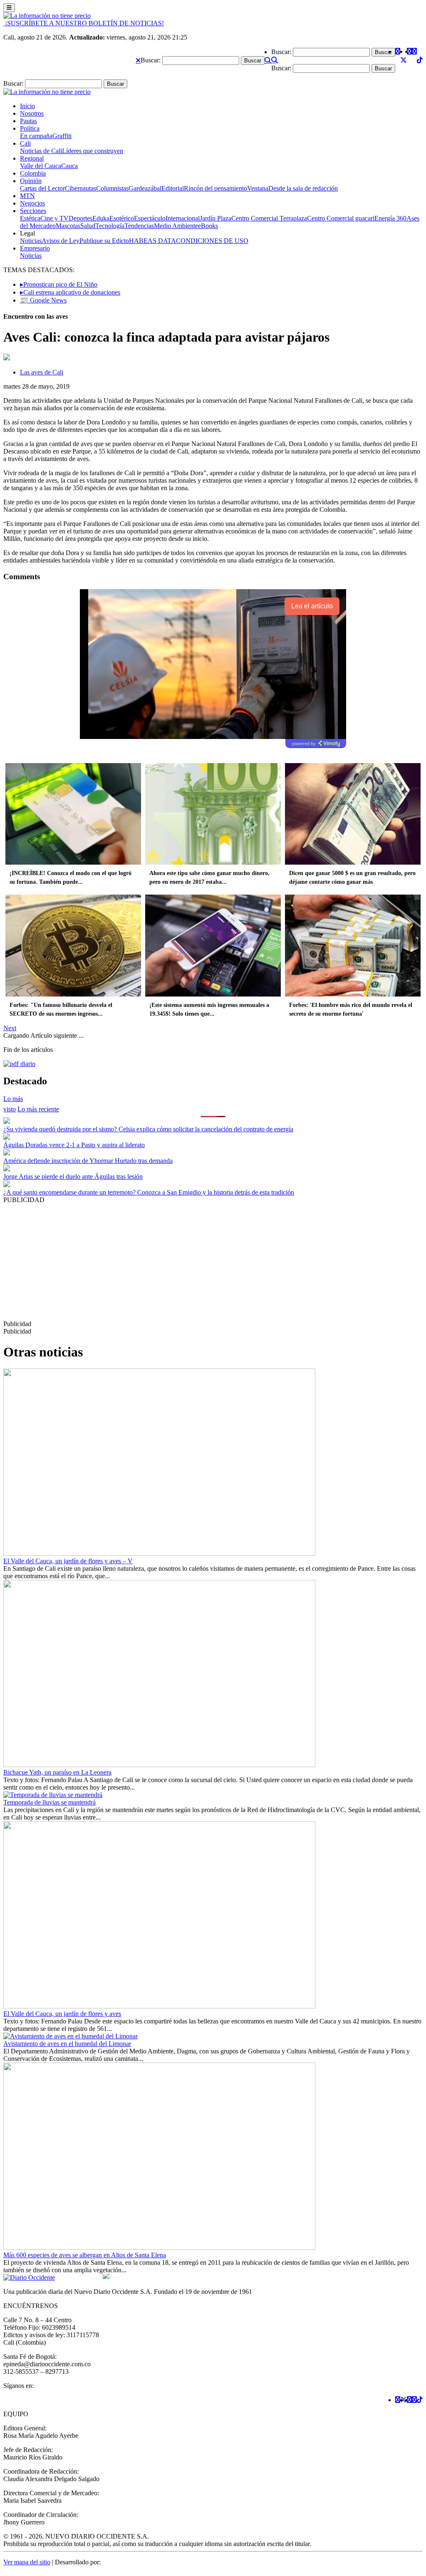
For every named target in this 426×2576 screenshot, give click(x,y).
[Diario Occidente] (47, 16)
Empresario (35, 248)
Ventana (258, 188)
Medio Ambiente (176, 226)
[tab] (38, 1109)
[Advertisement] (213, 1262)
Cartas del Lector (42, 188)
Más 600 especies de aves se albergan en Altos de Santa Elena (85, 2255)
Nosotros (32, 113)
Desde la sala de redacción (303, 188)
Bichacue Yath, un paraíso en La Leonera (57, 1772)
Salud (88, 226)
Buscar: (151, 60)
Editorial (173, 188)
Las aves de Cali (42, 372)
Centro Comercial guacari (341, 218)
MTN (27, 196)
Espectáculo (150, 218)
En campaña (36, 136)
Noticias (31, 241)
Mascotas (68, 226)
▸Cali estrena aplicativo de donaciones (70, 292)
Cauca (69, 166)
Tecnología (110, 226)
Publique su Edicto (104, 241)
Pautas (28, 121)
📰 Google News (43, 300)
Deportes (80, 218)
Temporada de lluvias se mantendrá (50, 1802)
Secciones (33, 211)
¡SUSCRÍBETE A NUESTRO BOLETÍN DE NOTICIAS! (84, 23)
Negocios (32, 203)
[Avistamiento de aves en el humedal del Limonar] (71, 2036)
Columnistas (112, 188)
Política (30, 128)
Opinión (31, 181)
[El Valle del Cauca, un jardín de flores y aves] (159, 2006)
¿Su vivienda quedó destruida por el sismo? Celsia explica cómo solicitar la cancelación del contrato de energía (148, 1129)
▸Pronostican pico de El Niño (59, 284)
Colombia (33, 173)
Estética (30, 218)
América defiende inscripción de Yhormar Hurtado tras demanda (88, 1161)
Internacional (183, 218)
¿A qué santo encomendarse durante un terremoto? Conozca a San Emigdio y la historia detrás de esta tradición (149, 1192)
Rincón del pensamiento (215, 188)
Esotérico (122, 218)
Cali (25, 143)
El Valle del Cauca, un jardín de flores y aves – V (68, 1561)
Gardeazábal (145, 188)
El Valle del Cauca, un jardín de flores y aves (62, 2014)
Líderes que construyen (93, 151)
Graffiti (62, 136)
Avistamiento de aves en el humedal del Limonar (67, 2044)
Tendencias (139, 226)
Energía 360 (390, 218)
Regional (32, 158)
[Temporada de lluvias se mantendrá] (53, 1795)
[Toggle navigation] (9, 8)
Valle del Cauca (41, 166)
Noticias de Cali (41, 151)
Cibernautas (80, 188)
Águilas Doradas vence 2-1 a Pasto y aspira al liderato (74, 1145)
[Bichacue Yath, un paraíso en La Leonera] (159, 1765)
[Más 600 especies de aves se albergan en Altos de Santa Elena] (159, 2247)
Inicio (27, 106)
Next (10, 1028)
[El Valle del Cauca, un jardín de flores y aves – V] (159, 1553)
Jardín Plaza (215, 218)
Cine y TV (54, 218)
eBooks (208, 226)
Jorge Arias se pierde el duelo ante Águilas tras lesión (73, 1176)
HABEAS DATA (152, 241)
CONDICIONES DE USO (212, 241)
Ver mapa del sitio (27, 2562)
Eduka (101, 218)
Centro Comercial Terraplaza (269, 218)
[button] (138, 60)
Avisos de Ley (61, 241)
